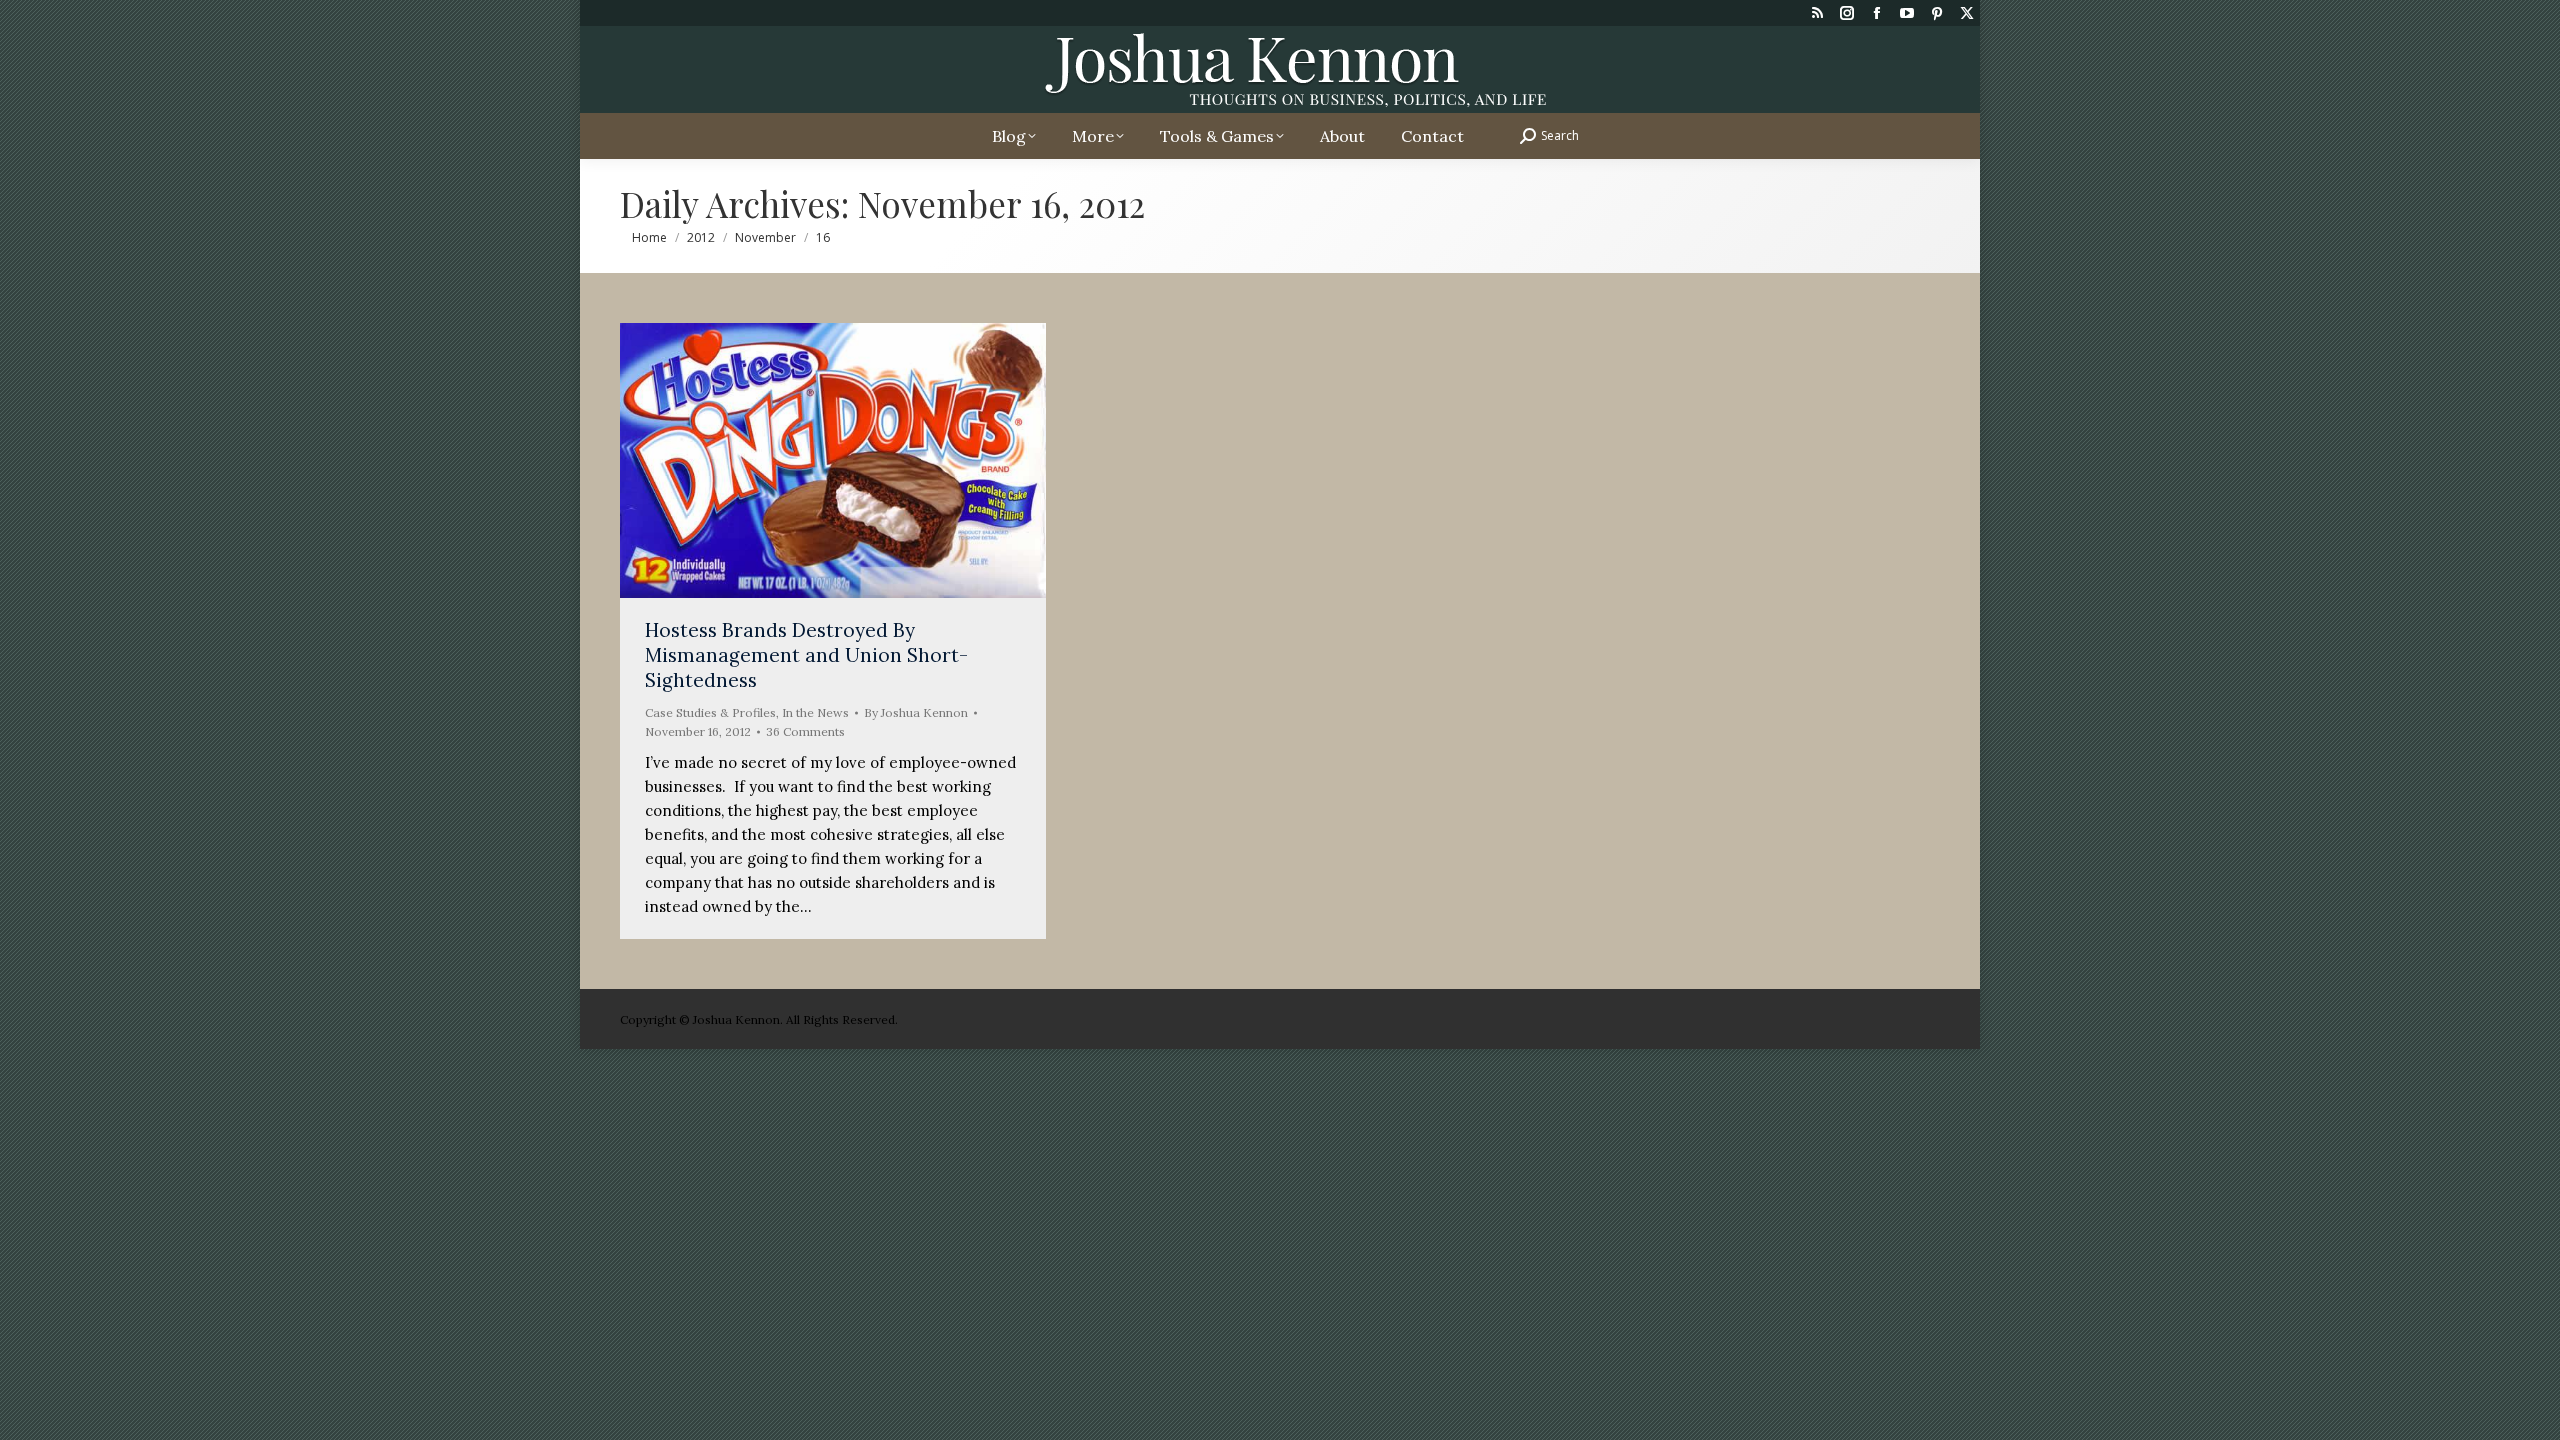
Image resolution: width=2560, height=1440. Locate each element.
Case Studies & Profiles (710, 712)
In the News (815, 712)
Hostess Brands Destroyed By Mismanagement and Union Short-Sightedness (806, 655)
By (916, 712)
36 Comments (805, 731)
